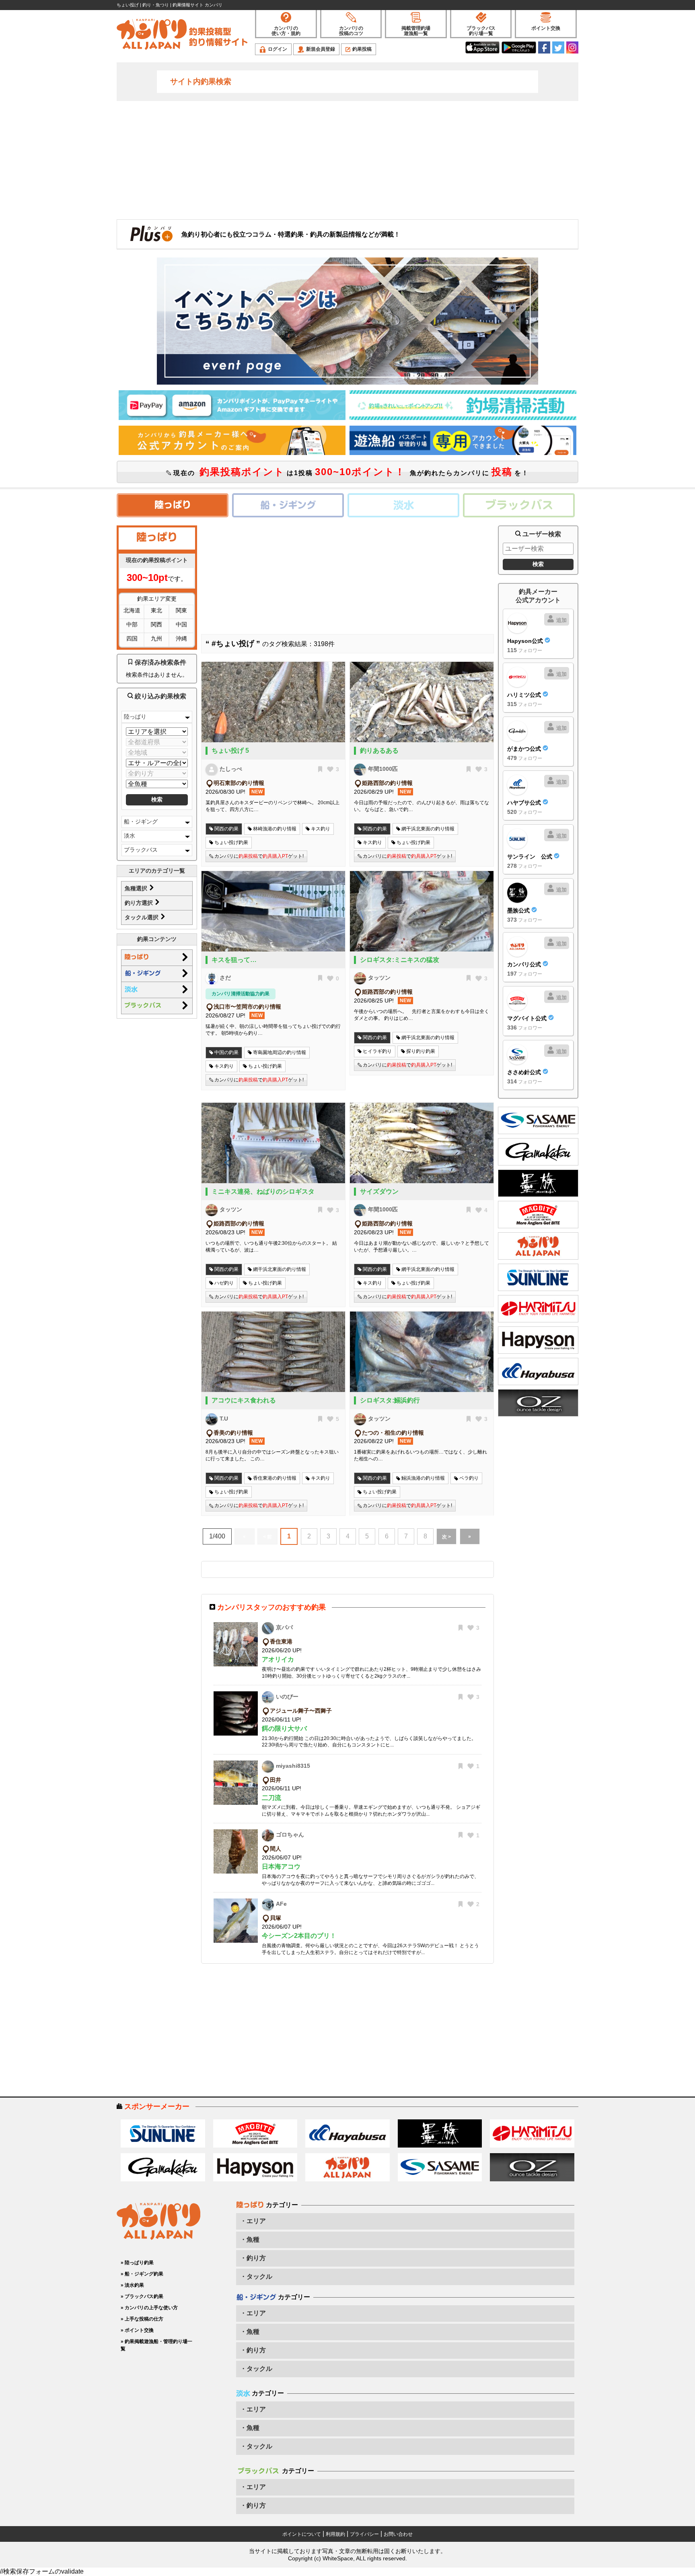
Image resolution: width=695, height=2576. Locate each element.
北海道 (132, 610)
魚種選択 (137, 888)
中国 (181, 624)
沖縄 (181, 638)
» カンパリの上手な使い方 (149, 2308)
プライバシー (364, 2534)
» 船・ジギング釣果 (142, 2274)
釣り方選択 (140, 903)
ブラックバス (141, 850)
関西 (156, 624)
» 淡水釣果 (132, 2285)
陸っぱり (135, 717)
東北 (156, 610)
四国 (132, 638)
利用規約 (335, 2534)
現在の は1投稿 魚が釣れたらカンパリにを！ (350, 472)
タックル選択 (142, 917)
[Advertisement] (347, 159)
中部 (132, 624)
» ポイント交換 (137, 2330)
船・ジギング (141, 822)
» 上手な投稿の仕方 (142, 2319)
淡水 (130, 836)
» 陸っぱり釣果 (137, 2263)
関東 (181, 610)
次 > (446, 1537)
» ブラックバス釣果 (142, 2296)
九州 (156, 638)
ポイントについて (302, 2534)
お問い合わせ (398, 2534)
